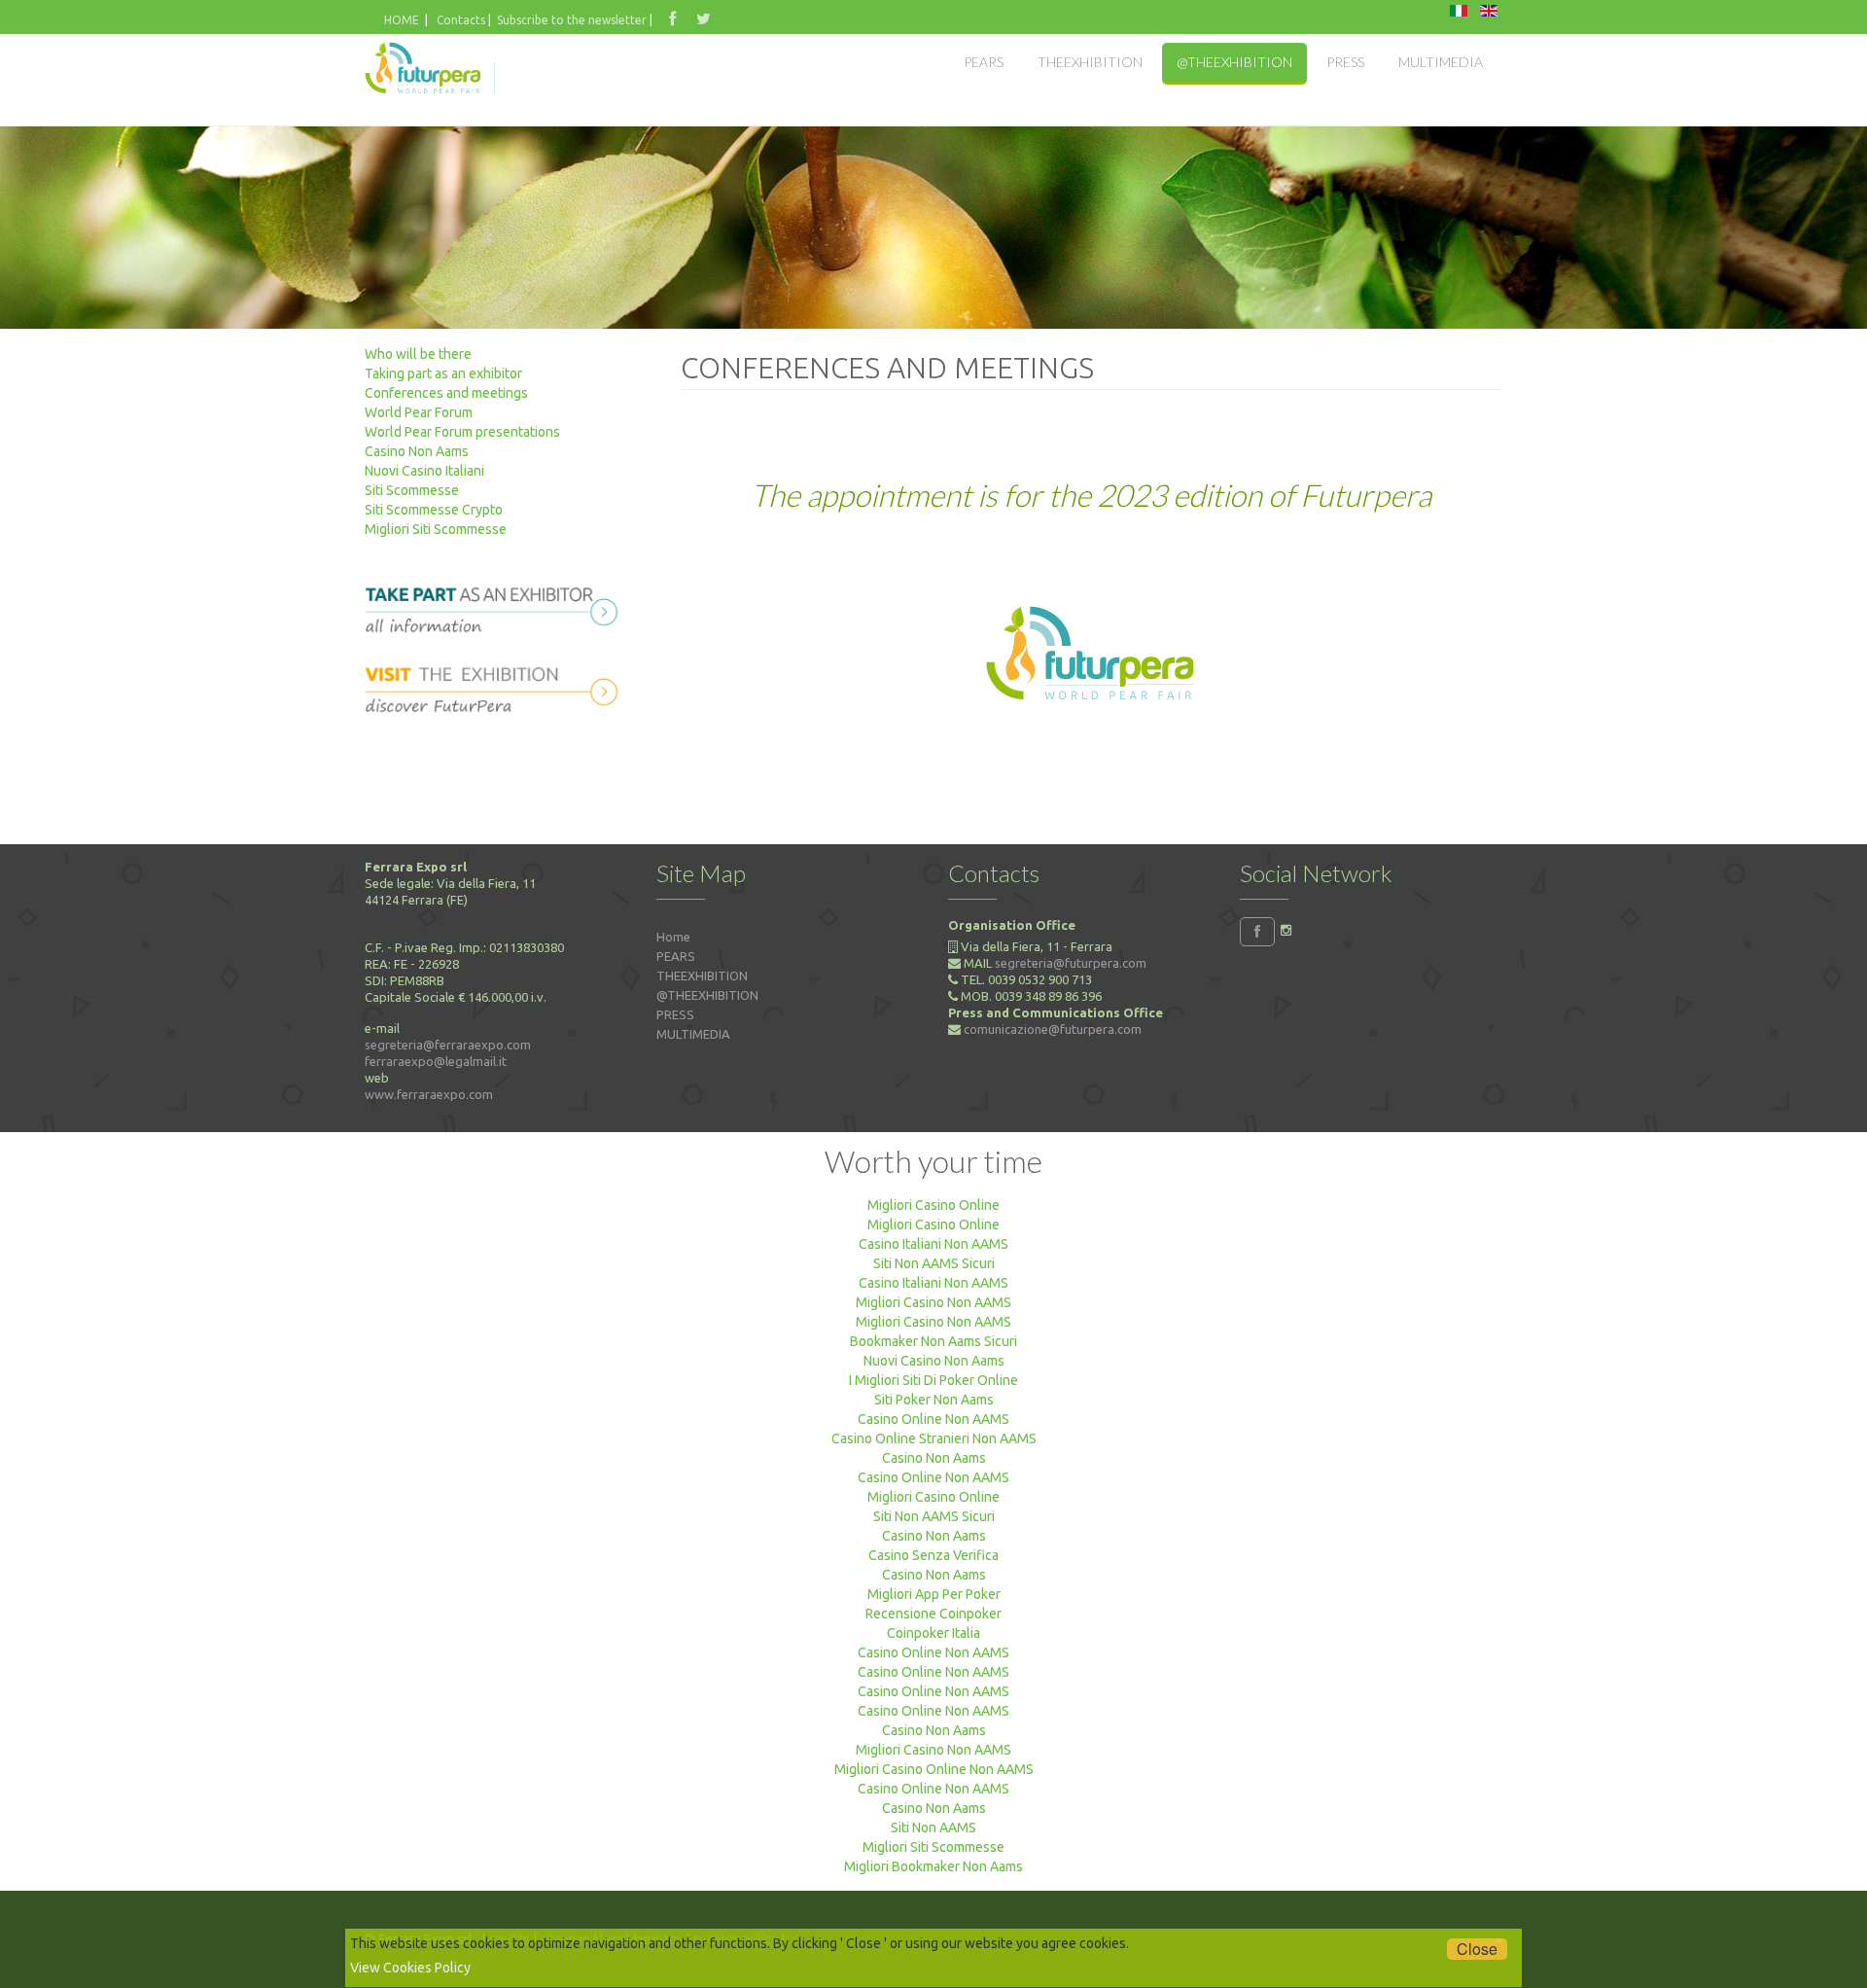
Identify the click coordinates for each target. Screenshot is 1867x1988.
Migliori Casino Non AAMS (933, 1302)
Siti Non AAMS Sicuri (934, 1263)
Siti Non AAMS (933, 1828)
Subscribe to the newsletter (572, 20)
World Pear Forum (419, 412)
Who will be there (418, 354)
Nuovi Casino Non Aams (934, 1361)
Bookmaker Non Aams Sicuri (933, 1341)
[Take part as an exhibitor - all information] (496, 606)
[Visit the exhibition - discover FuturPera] (496, 687)
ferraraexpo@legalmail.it (436, 1061)
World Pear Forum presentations (462, 432)
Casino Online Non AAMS (933, 1419)
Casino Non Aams (417, 451)
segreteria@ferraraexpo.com (448, 1045)
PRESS (675, 1014)
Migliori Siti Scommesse (436, 529)
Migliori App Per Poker (934, 1594)
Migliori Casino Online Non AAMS (934, 1769)
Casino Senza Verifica (933, 1555)
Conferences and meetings (446, 393)
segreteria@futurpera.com (1071, 963)
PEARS (676, 956)
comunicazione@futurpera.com (1053, 1029)
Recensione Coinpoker (933, 1614)
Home (673, 937)
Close (1477, 1949)
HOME (402, 20)
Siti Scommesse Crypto (434, 510)
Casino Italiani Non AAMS (933, 1244)
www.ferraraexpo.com (429, 1094)
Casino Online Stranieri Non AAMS (934, 1438)
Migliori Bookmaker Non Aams (933, 1866)
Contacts (462, 20)
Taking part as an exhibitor (443, 373)
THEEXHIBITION (702, 976)
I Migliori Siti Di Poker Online (933, 1380)
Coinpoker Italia (933, 1633)
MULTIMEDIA (693, 1034)
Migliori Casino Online (933, 1205)
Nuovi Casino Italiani (424, 471)
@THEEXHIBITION (707, 995)
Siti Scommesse (412, 490)
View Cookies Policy (410, 1968)
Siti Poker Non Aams (934, 1400)
